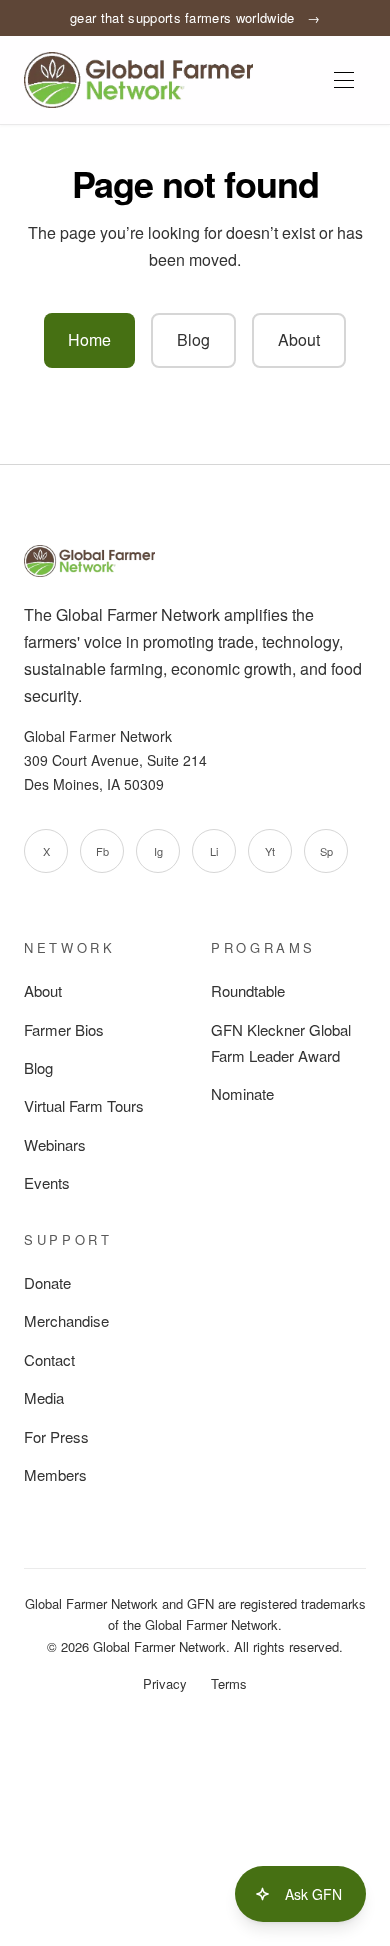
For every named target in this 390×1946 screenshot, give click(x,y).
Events (47, 1182)
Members (55, 1474)
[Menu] (344, 80)
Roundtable (248, 990)
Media (44, 1397)
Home (89, 339)
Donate (47, 1282)
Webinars (55, 1144)
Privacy (165, 1683)
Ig (158, 851)
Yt (270, 851)
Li (214, 851)
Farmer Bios (64, 1029)
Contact (49, 1359)
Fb (102, 851)
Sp (326, 851)
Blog (193, 339)
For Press (56, 1436)
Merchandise (66, 1320)
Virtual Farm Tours (84, 1105)
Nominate (242, 1093)
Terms (229, 1683)
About (299, 339)
